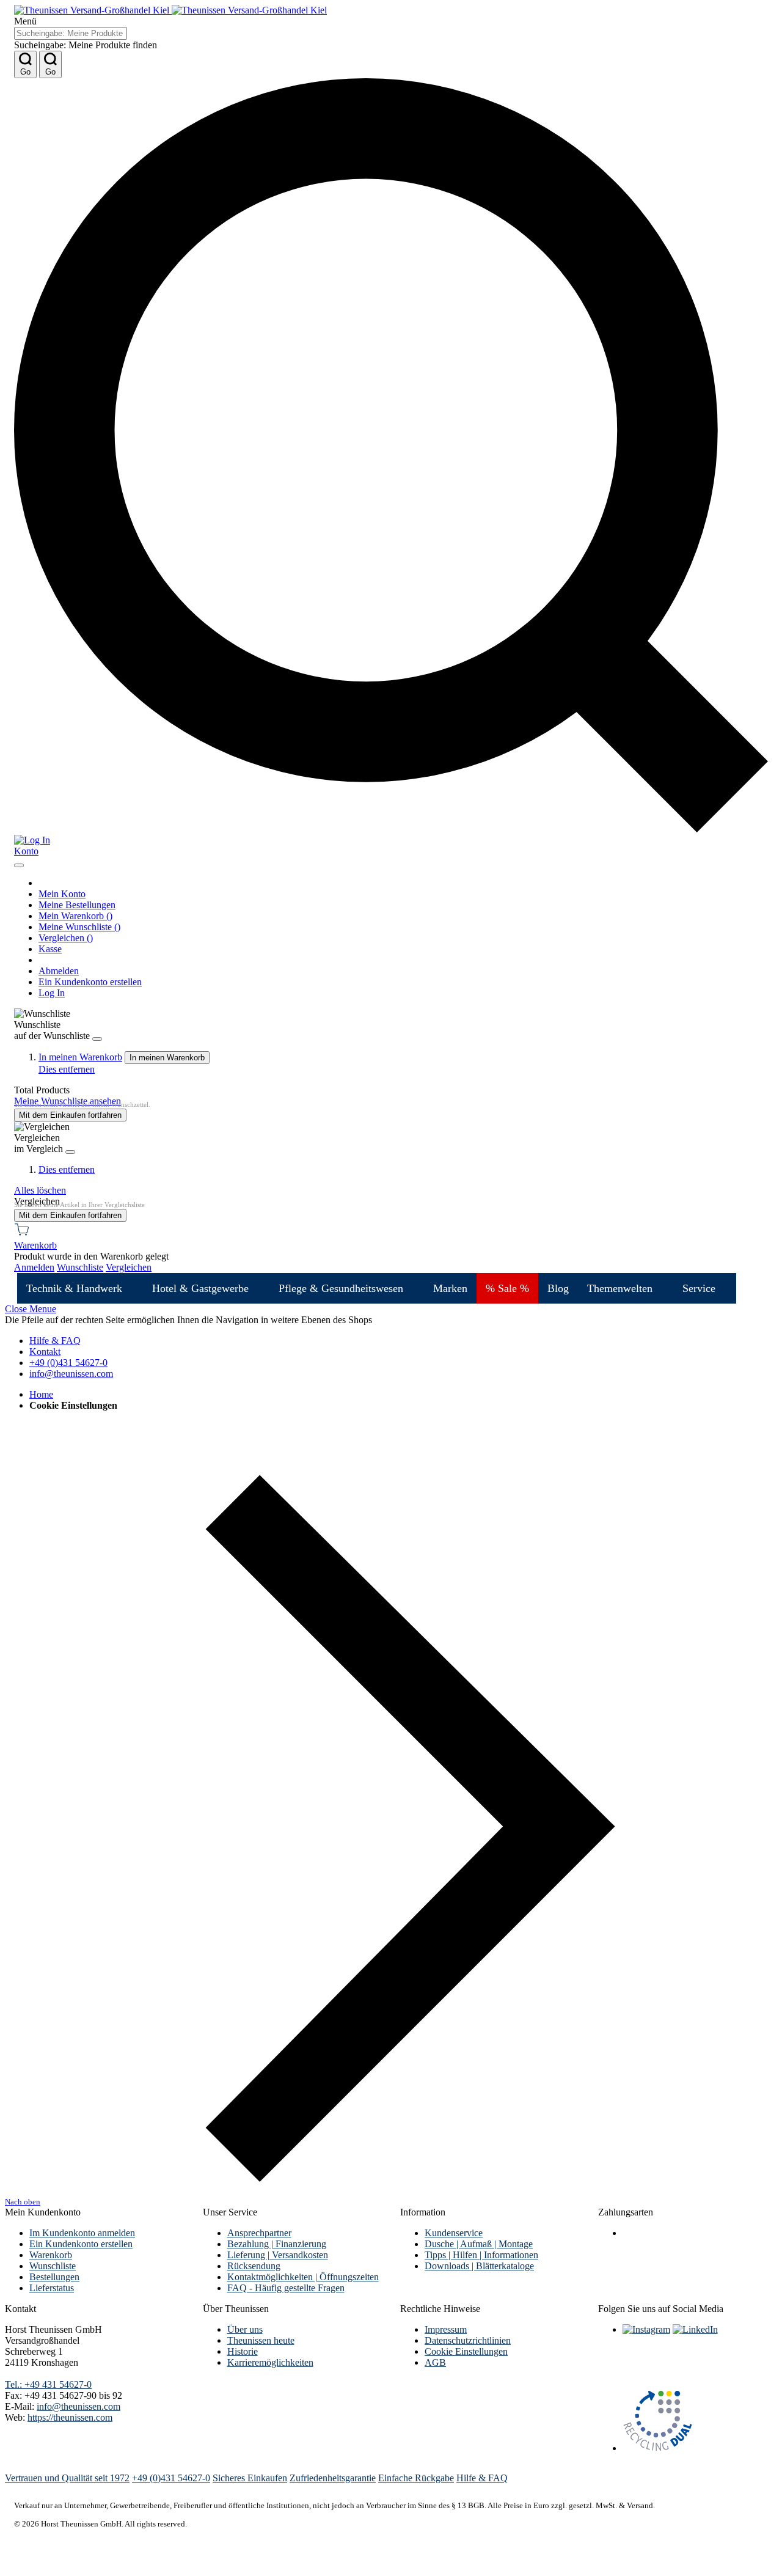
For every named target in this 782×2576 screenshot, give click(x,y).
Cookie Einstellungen (466, 2351)
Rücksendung (254, 2266)
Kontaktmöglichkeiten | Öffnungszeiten (303, 2277)
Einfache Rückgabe (416, 2478)
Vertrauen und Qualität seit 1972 (67, 2478)
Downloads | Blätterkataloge (479, 2266)
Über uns (245, 2329)
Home (41, 1394)
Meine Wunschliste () (79, 927)
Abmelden (59, 971)
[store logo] (170, 10)
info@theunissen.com (71, 1374)
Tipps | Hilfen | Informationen (481, 2255)
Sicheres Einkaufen (250, 2478)
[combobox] (71, 33)
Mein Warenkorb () (75, 916)
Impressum (446, 2329)
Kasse (50, 949)
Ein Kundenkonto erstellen (90, 982)
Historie (243, 2351)
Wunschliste (53, 2266)
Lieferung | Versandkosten (278, 2255)
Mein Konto (62, 894)
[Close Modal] (19, 865)
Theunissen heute (261, 2340)
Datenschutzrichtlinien (468, 2340)
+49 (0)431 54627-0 (68, 1363)
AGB (435, 2362)
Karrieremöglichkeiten (270, 2362)
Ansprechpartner (259, 2233)
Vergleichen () (66, 938)
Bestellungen (54, 2277)
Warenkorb (51, 2255)
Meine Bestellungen (77, 905)
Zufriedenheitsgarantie (333, 2478)
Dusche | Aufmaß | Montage (479, 2244)
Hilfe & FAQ (55, 1341)
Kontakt (45, 1352)
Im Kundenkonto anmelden (82, 2233)
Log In (52, 993)
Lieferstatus (52, 2288)
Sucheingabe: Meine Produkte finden (86, 45)
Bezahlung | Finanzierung (277, 2244)
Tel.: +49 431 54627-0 (48, 2384)
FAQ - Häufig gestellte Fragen (286, 2288)
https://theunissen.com (70, 2417)
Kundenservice (454, 2233)
